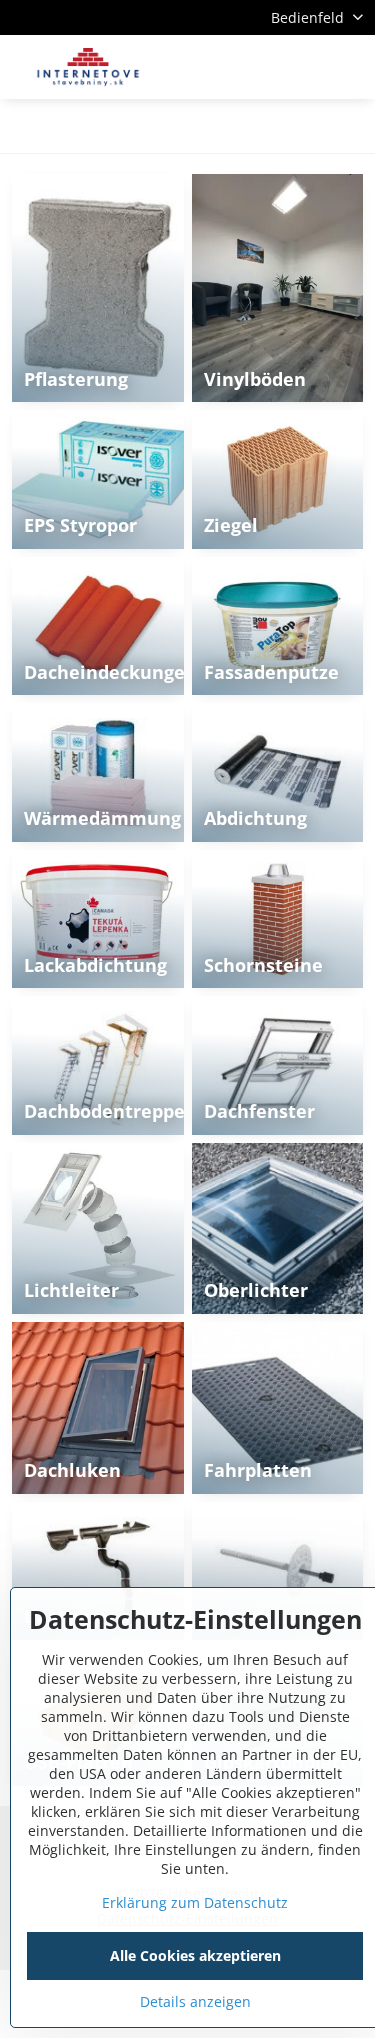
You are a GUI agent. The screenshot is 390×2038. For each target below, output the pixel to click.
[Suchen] (255, 67)
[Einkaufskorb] (303, 67)
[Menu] (351, 67)
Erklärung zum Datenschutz (195, 1902)
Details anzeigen (195, 2001)
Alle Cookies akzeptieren (195, 1955)
